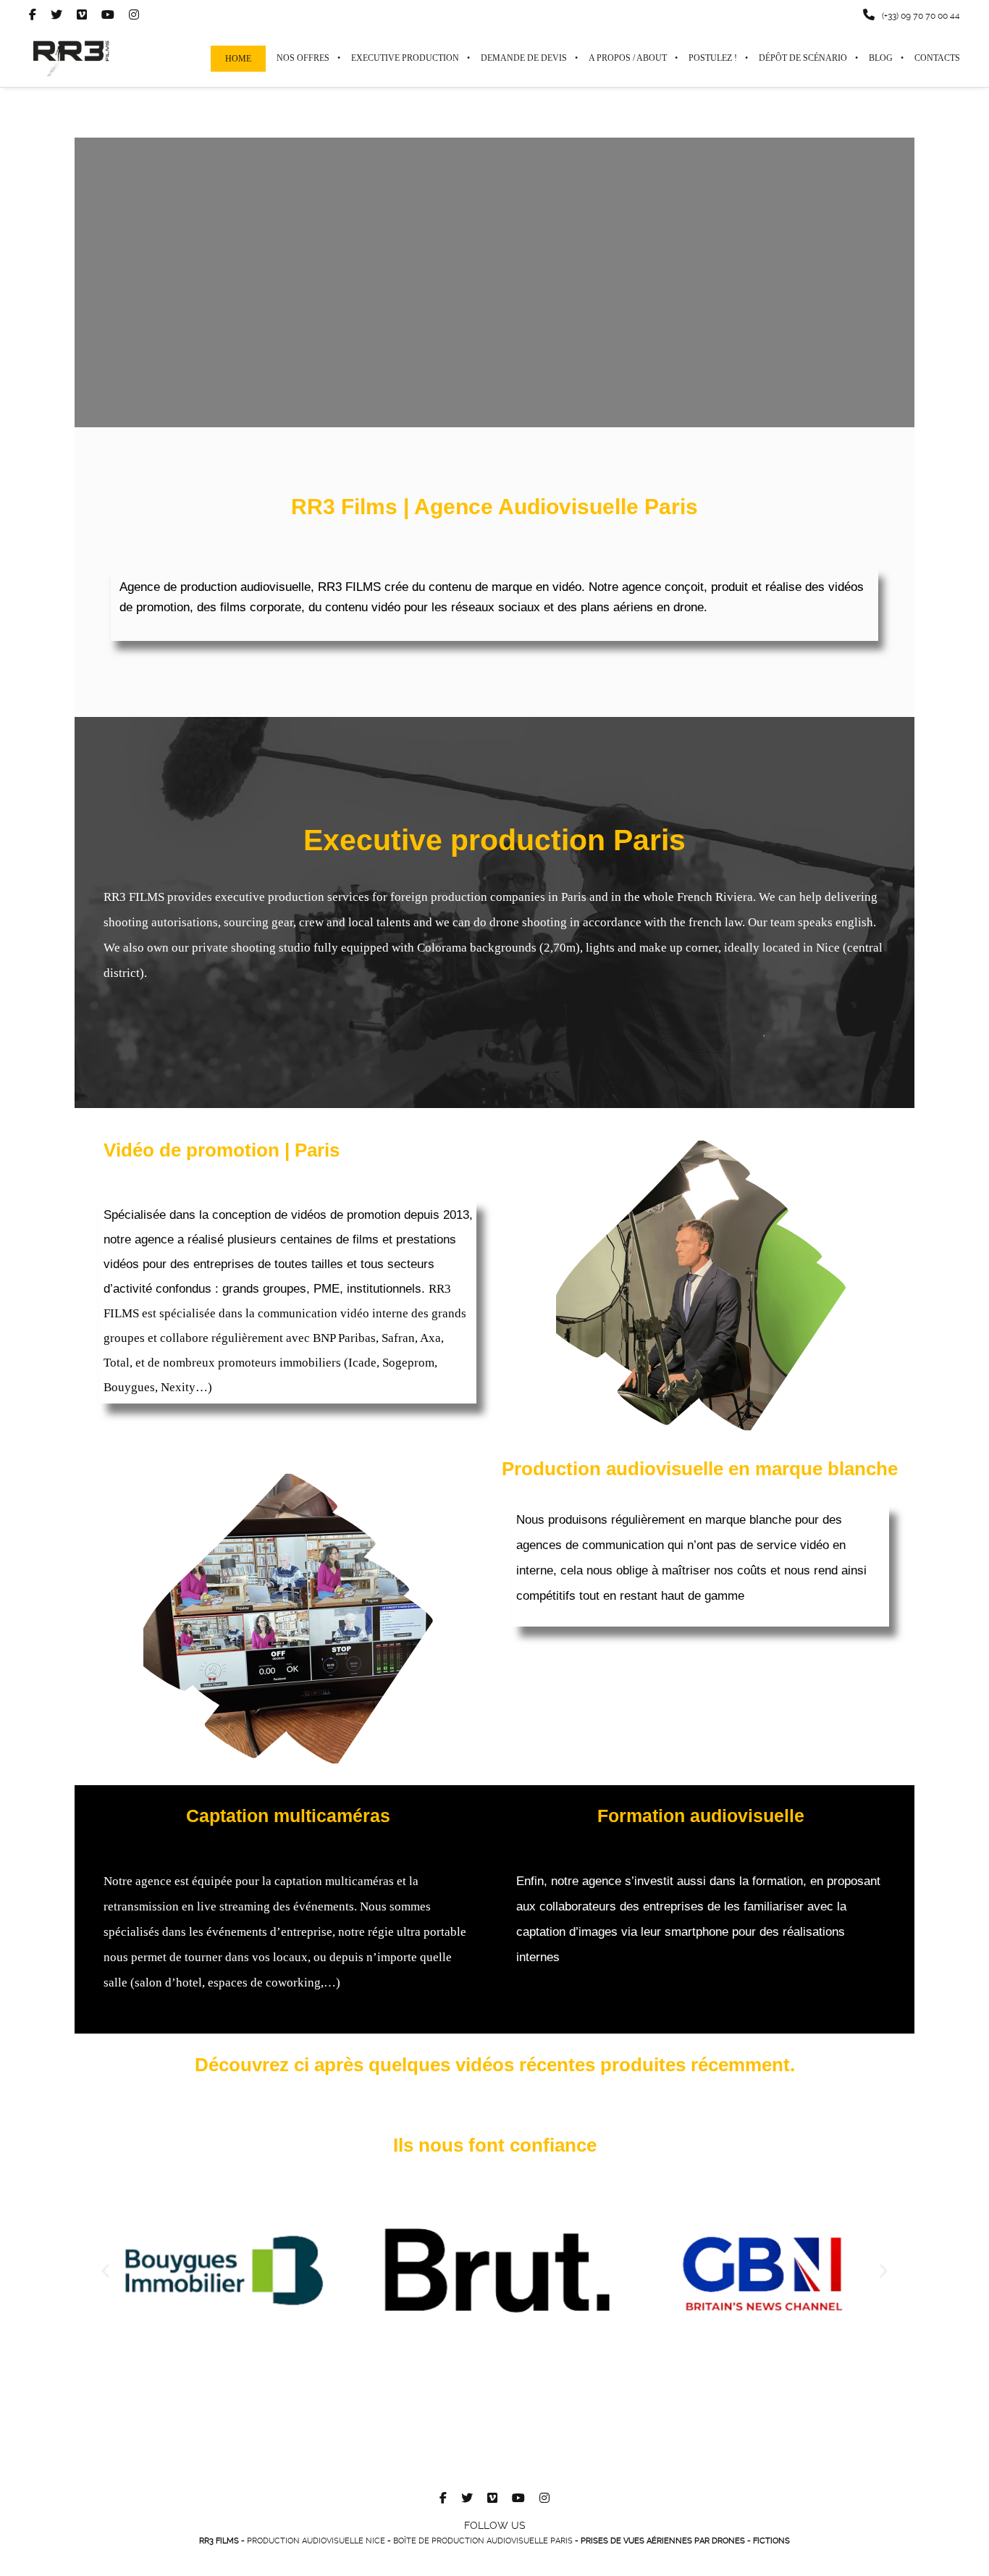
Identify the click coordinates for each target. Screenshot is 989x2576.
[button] (105, 2270)
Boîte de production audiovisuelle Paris (483, 2541)
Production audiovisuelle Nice (316, 2541)
